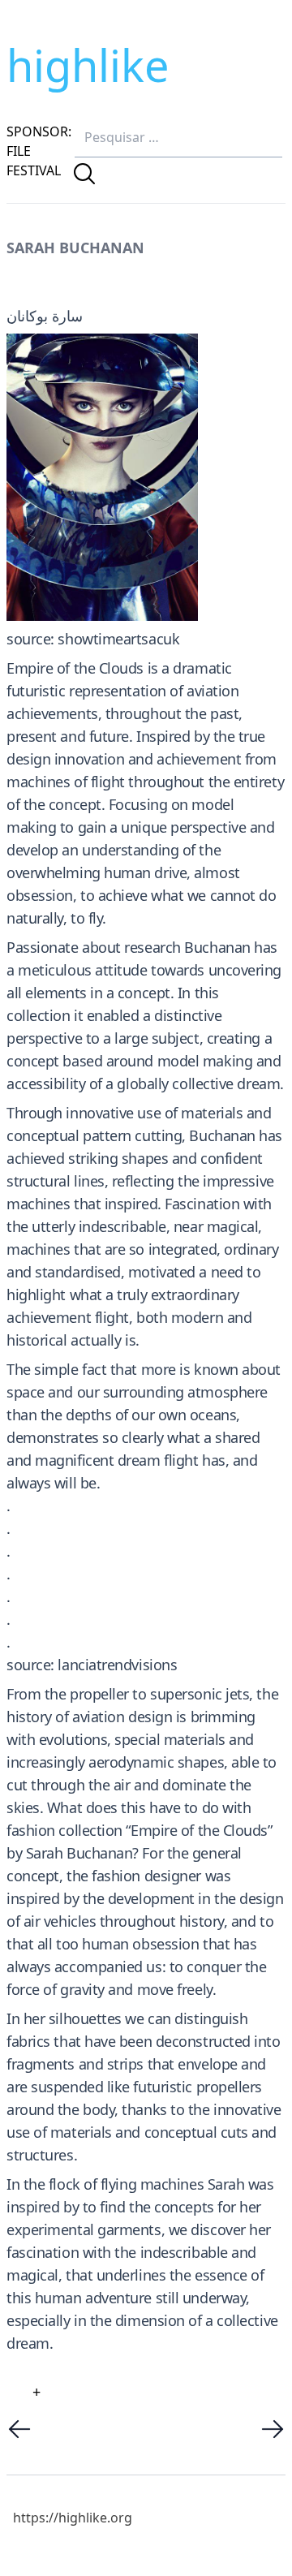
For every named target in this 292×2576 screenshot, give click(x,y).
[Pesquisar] (84, 174)
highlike (88, 65)
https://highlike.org (73, 2518)
